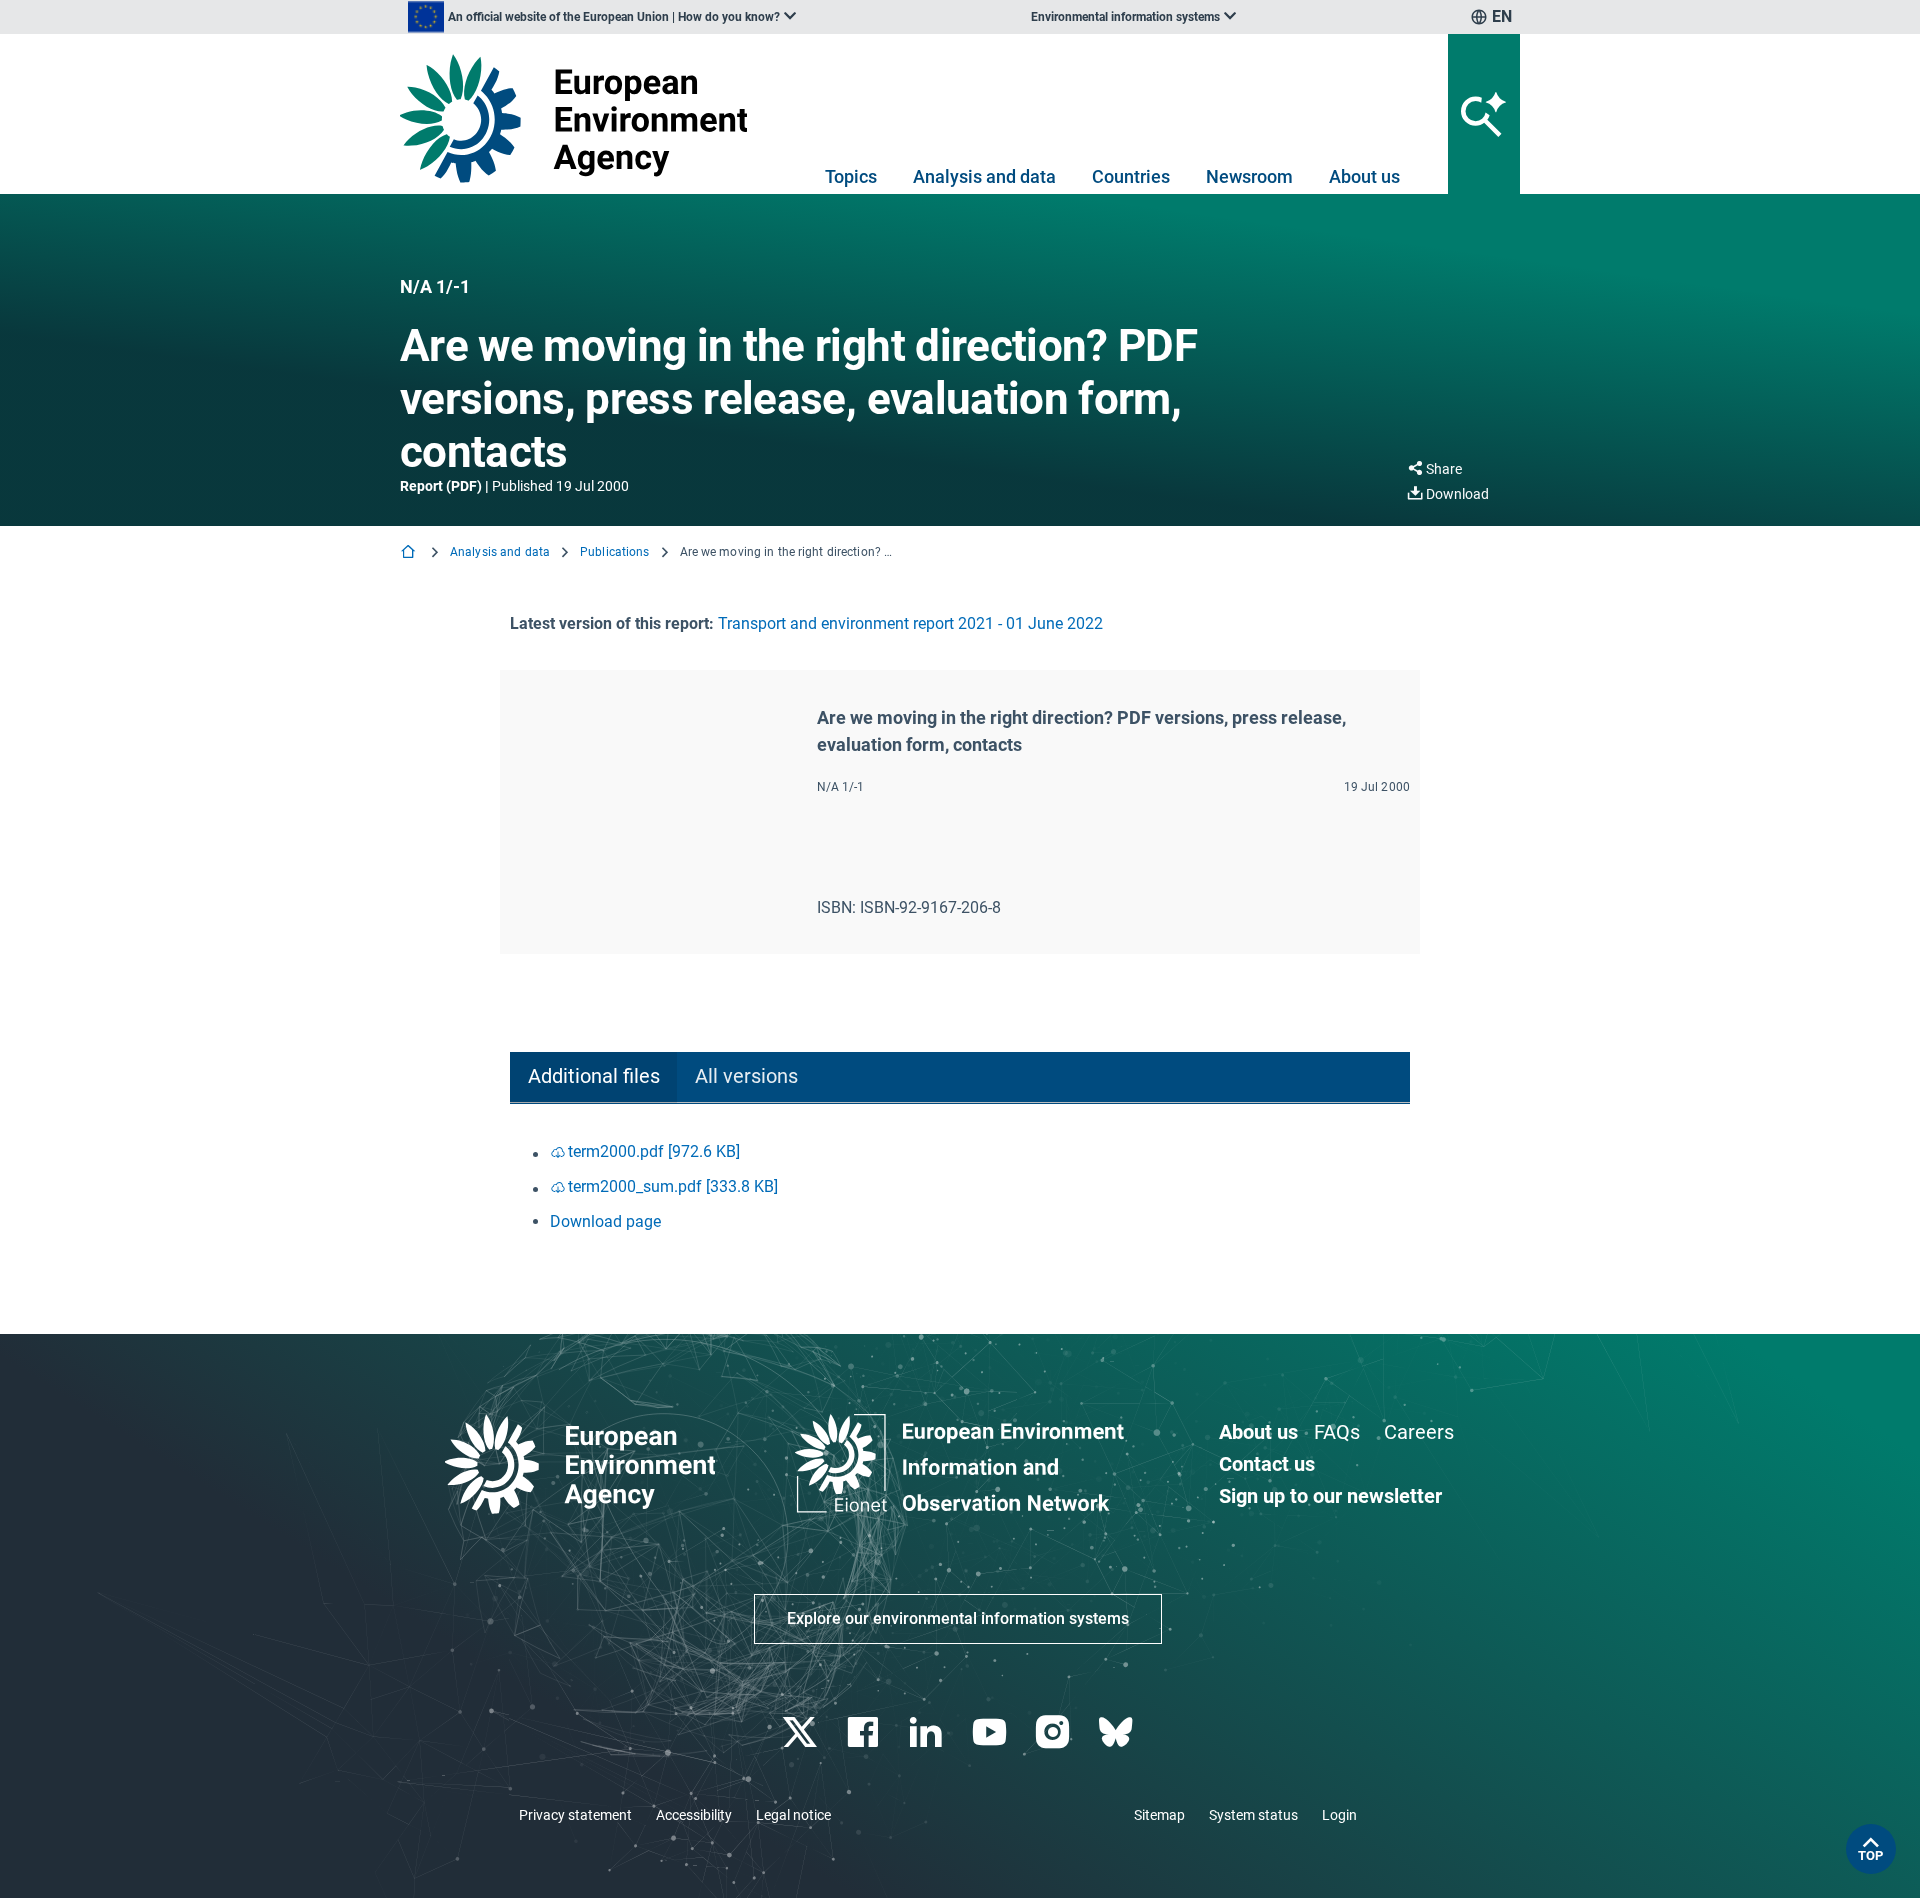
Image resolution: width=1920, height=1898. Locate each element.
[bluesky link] (1117, 1732)
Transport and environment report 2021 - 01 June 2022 (910, 623)
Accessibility (694, 1815)
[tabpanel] (960, 1187)
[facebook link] (865, 1732)
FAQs (1337, 1432)
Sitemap (1159, 1815)
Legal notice (793, 1815)
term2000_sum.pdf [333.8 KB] (673, 1186)
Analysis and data (984, 176)
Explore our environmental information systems (958, 1618)
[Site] (581, 118)
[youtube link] (991, 1732)
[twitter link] (801, 1732)
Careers (1419, 1432)
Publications (614, 552)
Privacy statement (575, 1815)
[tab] (593, 1077)
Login (1339, 1815)
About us (1364, 176)
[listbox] (602, 17)
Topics (851, 176)
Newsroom (1249, 176)
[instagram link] (1054, 1732)
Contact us (1267, 1464)
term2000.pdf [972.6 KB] (654, 1151)
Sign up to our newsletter (1330, 1496)
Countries (1131, 176)
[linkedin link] (928, 1732)
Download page (605, 1221)
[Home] (410, 553)
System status (1253, 1815)
